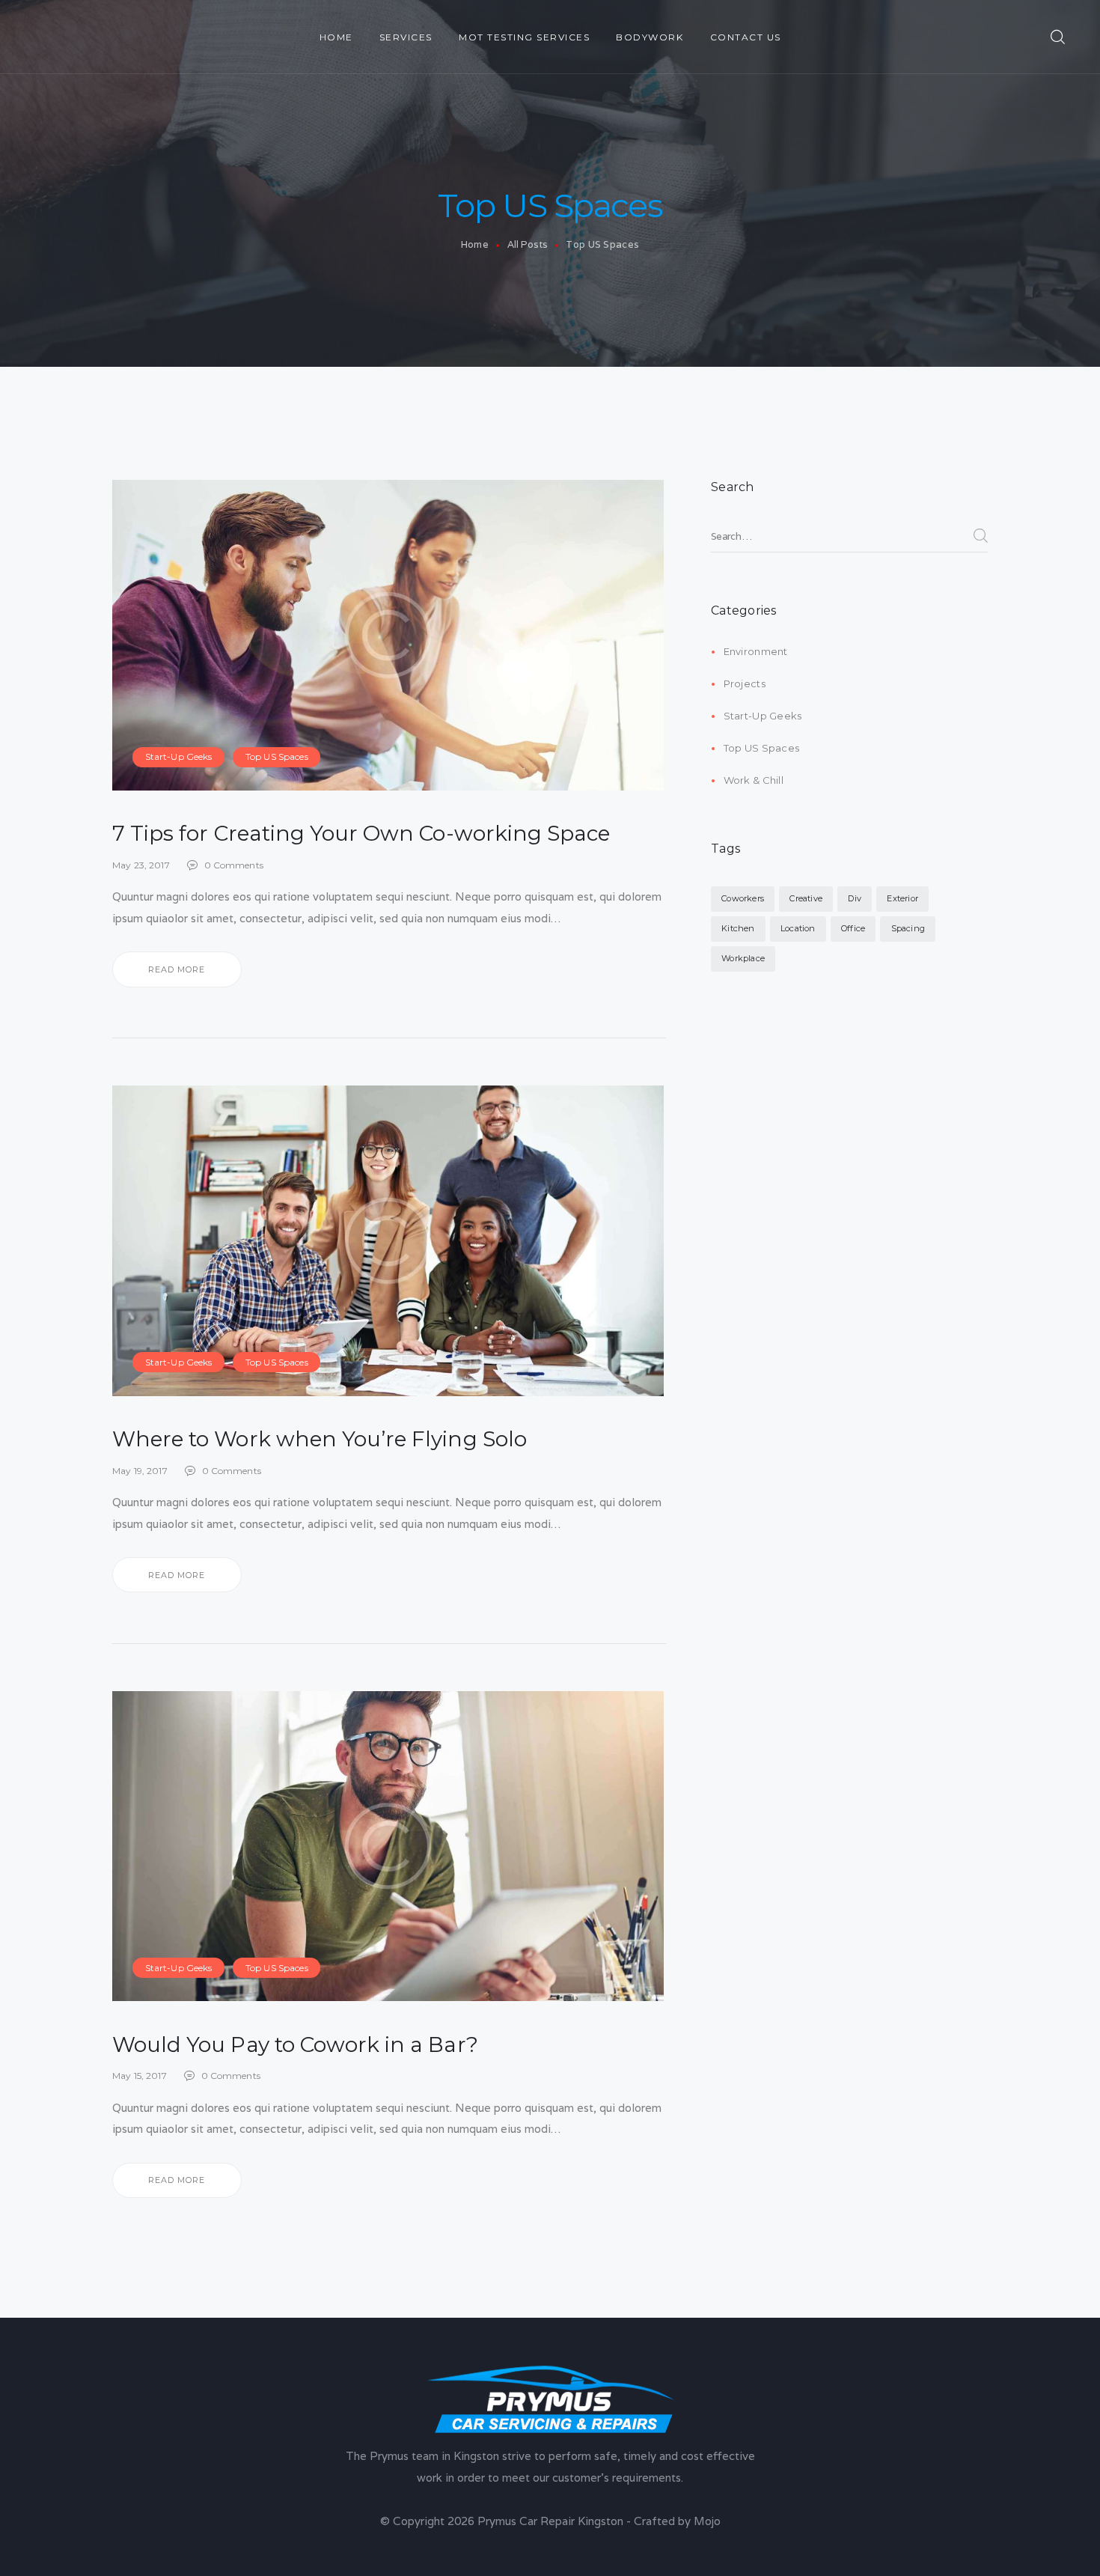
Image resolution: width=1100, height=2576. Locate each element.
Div (855, 898)
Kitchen (738, 928)
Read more (177, 969)
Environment (756, 651)
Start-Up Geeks (179, 756)
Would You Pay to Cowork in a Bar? (295, 2044)
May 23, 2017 (141, 865)
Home (475, 244)
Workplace (743, 958)
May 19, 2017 (140, 1471)
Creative (806, 898)
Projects (745, 683)
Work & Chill (754, 780)
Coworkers (743, 898)
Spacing (908, 928)
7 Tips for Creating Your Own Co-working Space (361, 833)
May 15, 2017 (140, 2076)
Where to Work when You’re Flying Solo (320, 1439)
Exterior (902, 898)
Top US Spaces (277, 756)
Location (798, 928)
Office (853, 928)
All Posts (528, 244)
